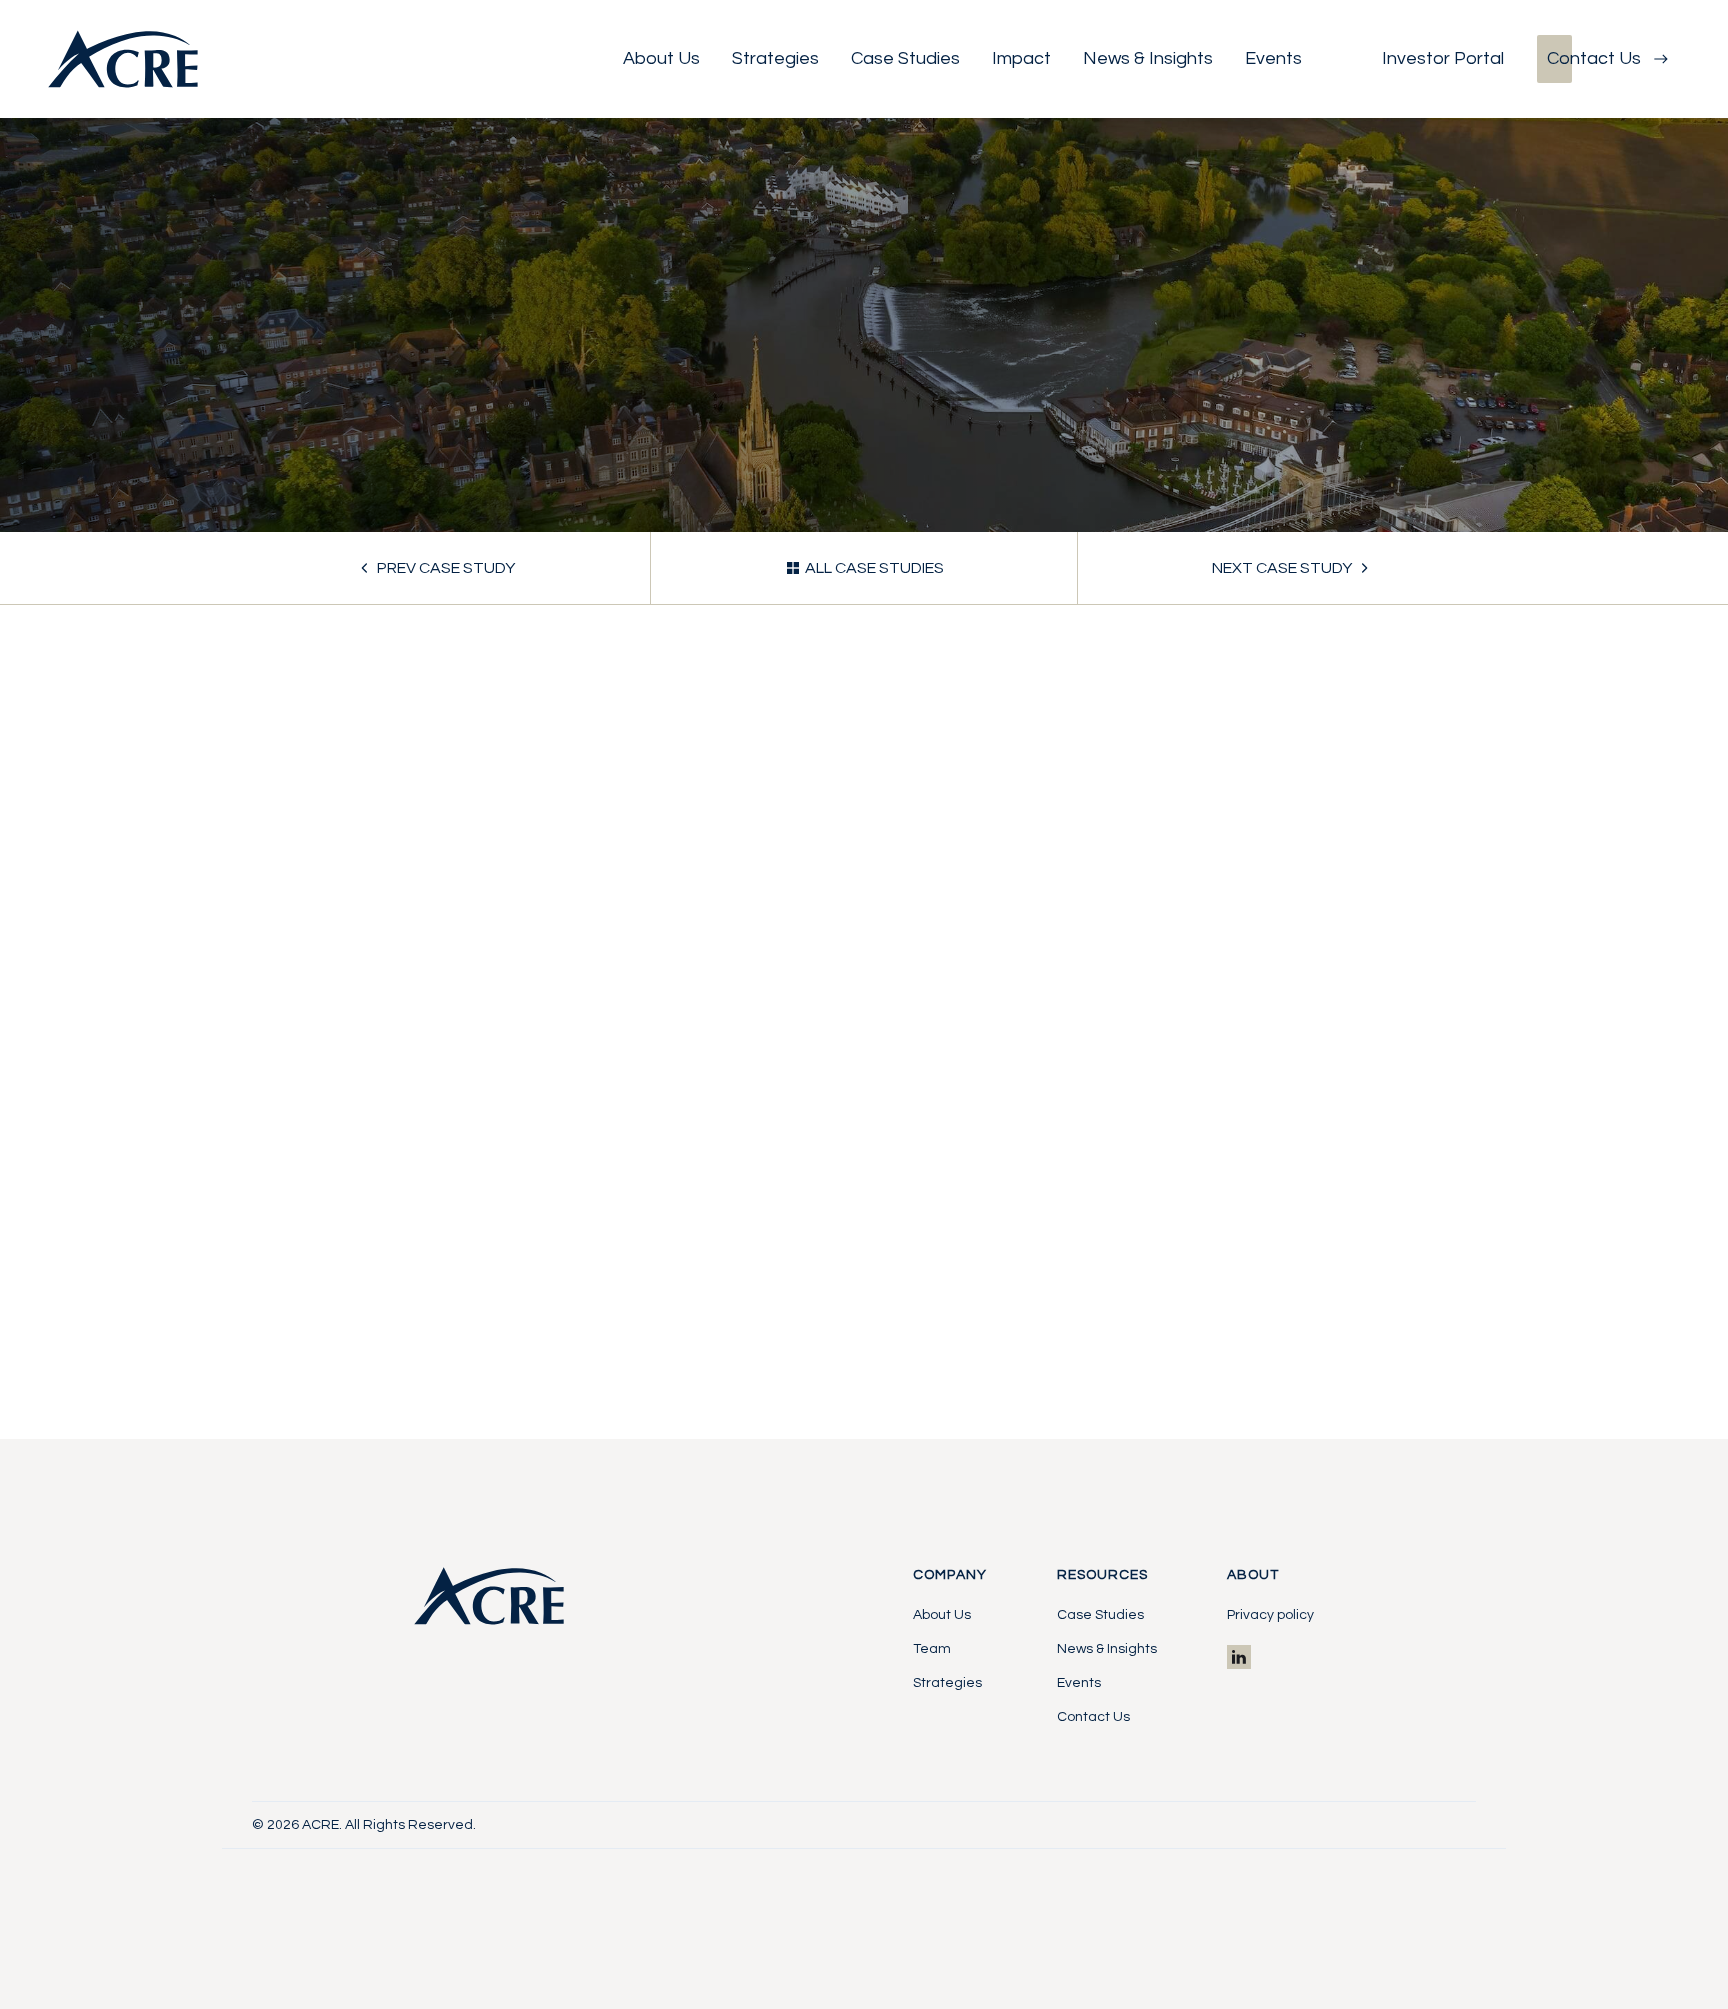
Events (1079, 1683)
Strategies (947, 1683)
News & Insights (1107, 1649)
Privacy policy (1270, 1615)
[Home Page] (123, 59)
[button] (661, 59)
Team (932, 1649)
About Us (942, 1615)
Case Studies (1100, 1615)
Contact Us (1093, 1717)
